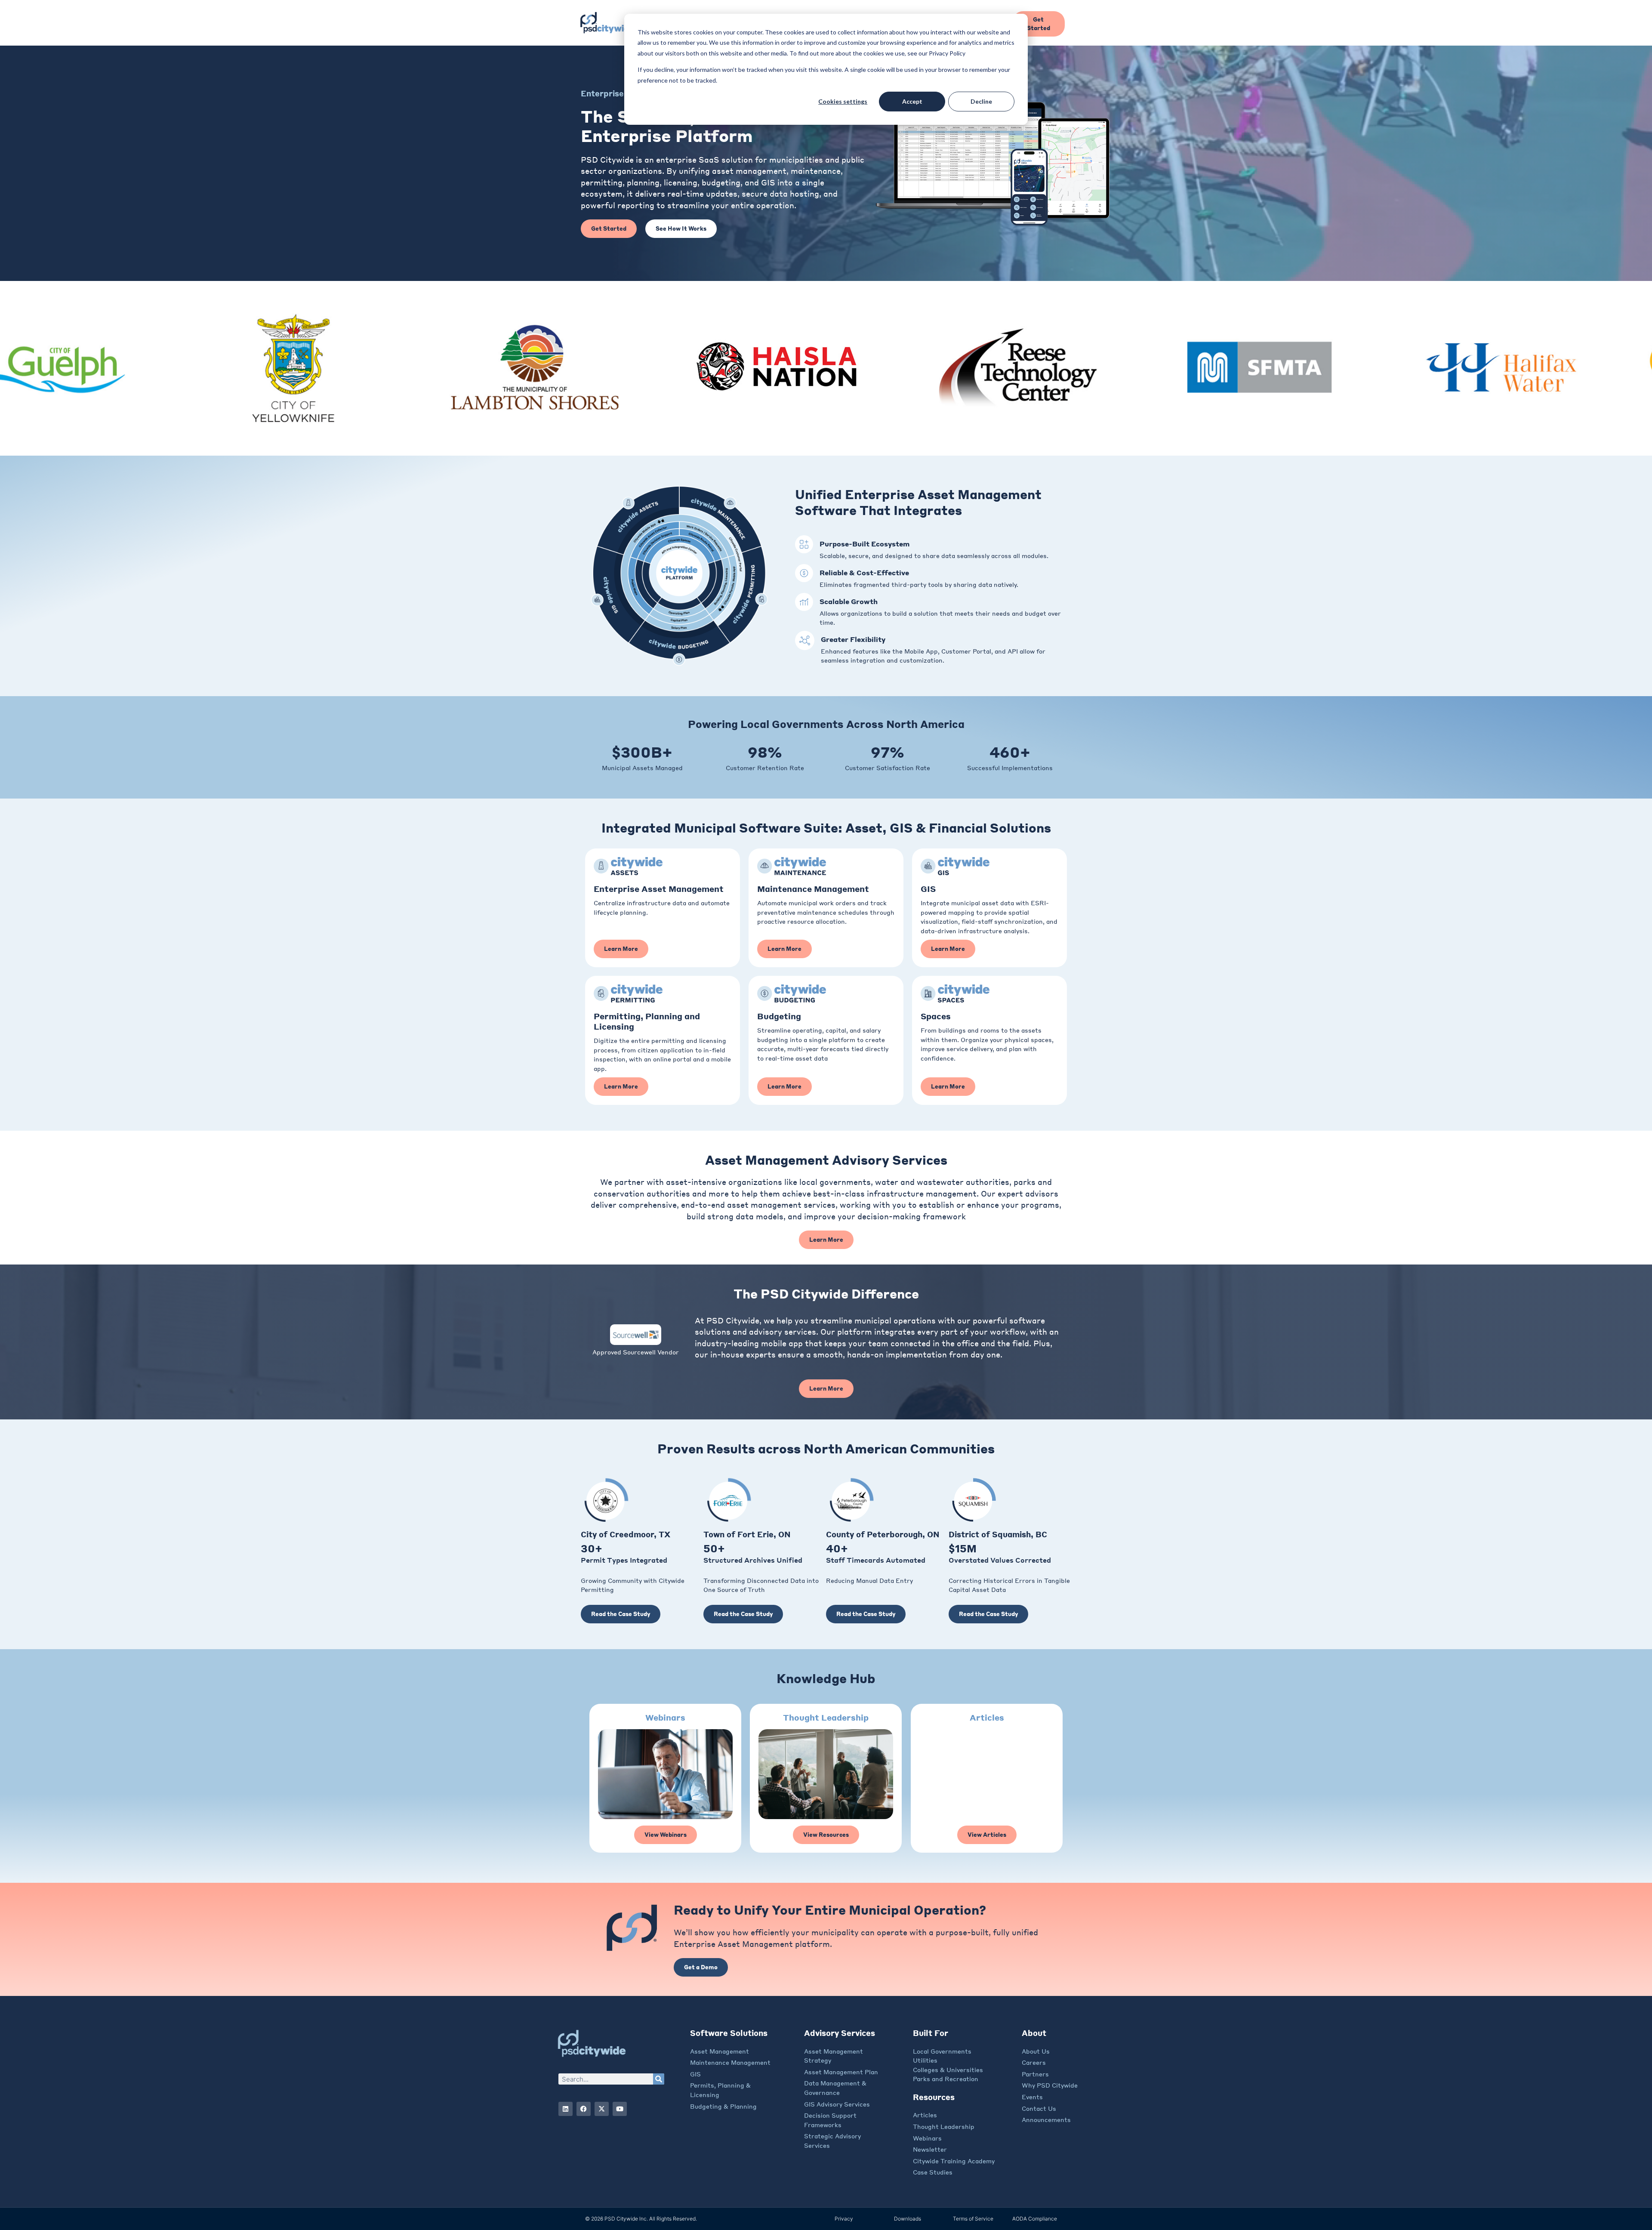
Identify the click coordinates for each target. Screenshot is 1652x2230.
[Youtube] (620, 2109)
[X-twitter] (602, 2109)
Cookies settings (843, 101)
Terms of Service (973, 2219)
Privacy (844, 2219)
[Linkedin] (566, 2109)
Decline (981, 101)
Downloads (908, 2219)
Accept (912, 101)
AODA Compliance (1035, 2219)
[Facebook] (584, 2109)
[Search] (659, 2079)
